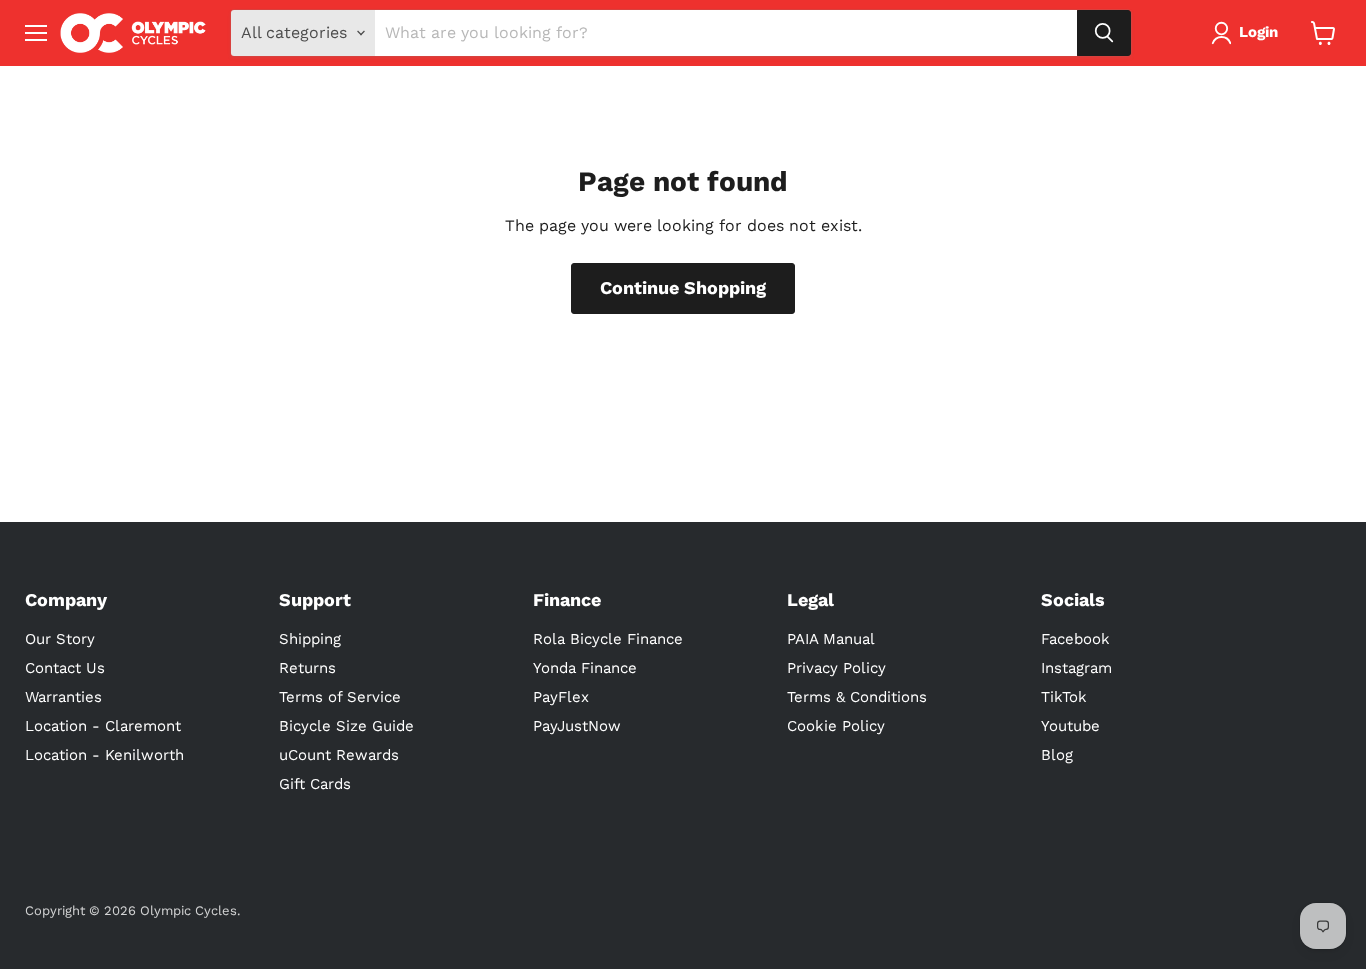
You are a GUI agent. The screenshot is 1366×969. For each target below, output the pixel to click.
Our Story (60, 639)
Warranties (63, 697)
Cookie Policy (836, 726)
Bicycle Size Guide (346, 726)
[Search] (1104, 33)
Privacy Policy (836, 668)
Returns (307, 668)
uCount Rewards (339, 755)
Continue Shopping (683, 287)
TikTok (1064, 697)
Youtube (1070, 726)
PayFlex (561, 697)
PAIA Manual (831, 639)
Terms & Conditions (857, 697)
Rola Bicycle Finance (608, 639)
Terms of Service (340, 697)
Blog (1057, 755)
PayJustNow (577, 726)
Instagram (1076, 668)
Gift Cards (315, 784)
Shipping (310, 639)
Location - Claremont (103, 726)
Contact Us (65, 668)
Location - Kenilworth (104, 755)
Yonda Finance (585, 668)
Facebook (1075, 639)
